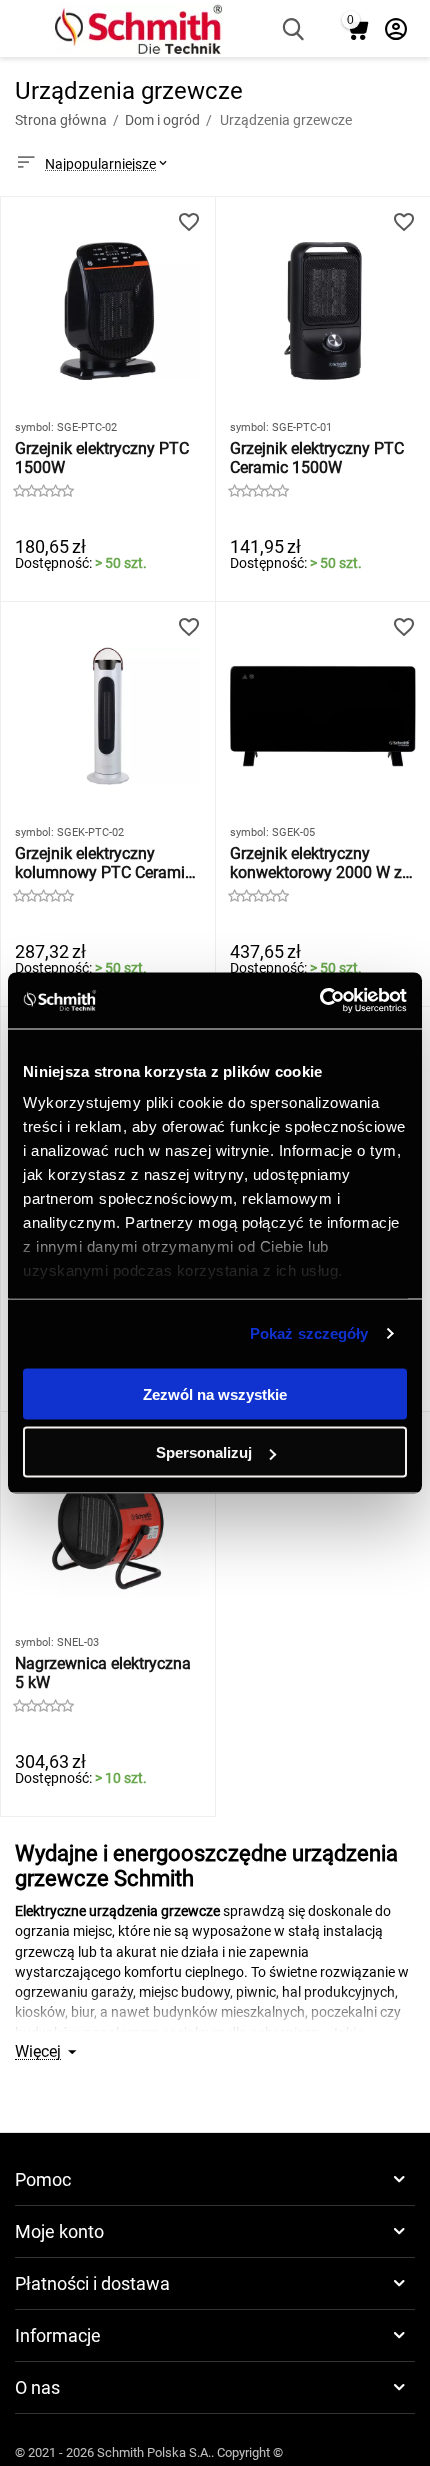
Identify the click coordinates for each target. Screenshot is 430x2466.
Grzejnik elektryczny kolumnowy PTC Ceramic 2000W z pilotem (104, 863)
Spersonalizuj (204, 1452)
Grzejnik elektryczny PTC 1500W (102, 458)
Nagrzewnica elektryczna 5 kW (103, 1673)
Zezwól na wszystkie (215, 1393)
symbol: (34, 427)
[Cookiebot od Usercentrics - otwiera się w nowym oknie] (319, 1001)
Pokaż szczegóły (309, 1333)
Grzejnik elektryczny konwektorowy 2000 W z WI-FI (316, 863)
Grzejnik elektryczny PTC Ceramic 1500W (317, 458)
